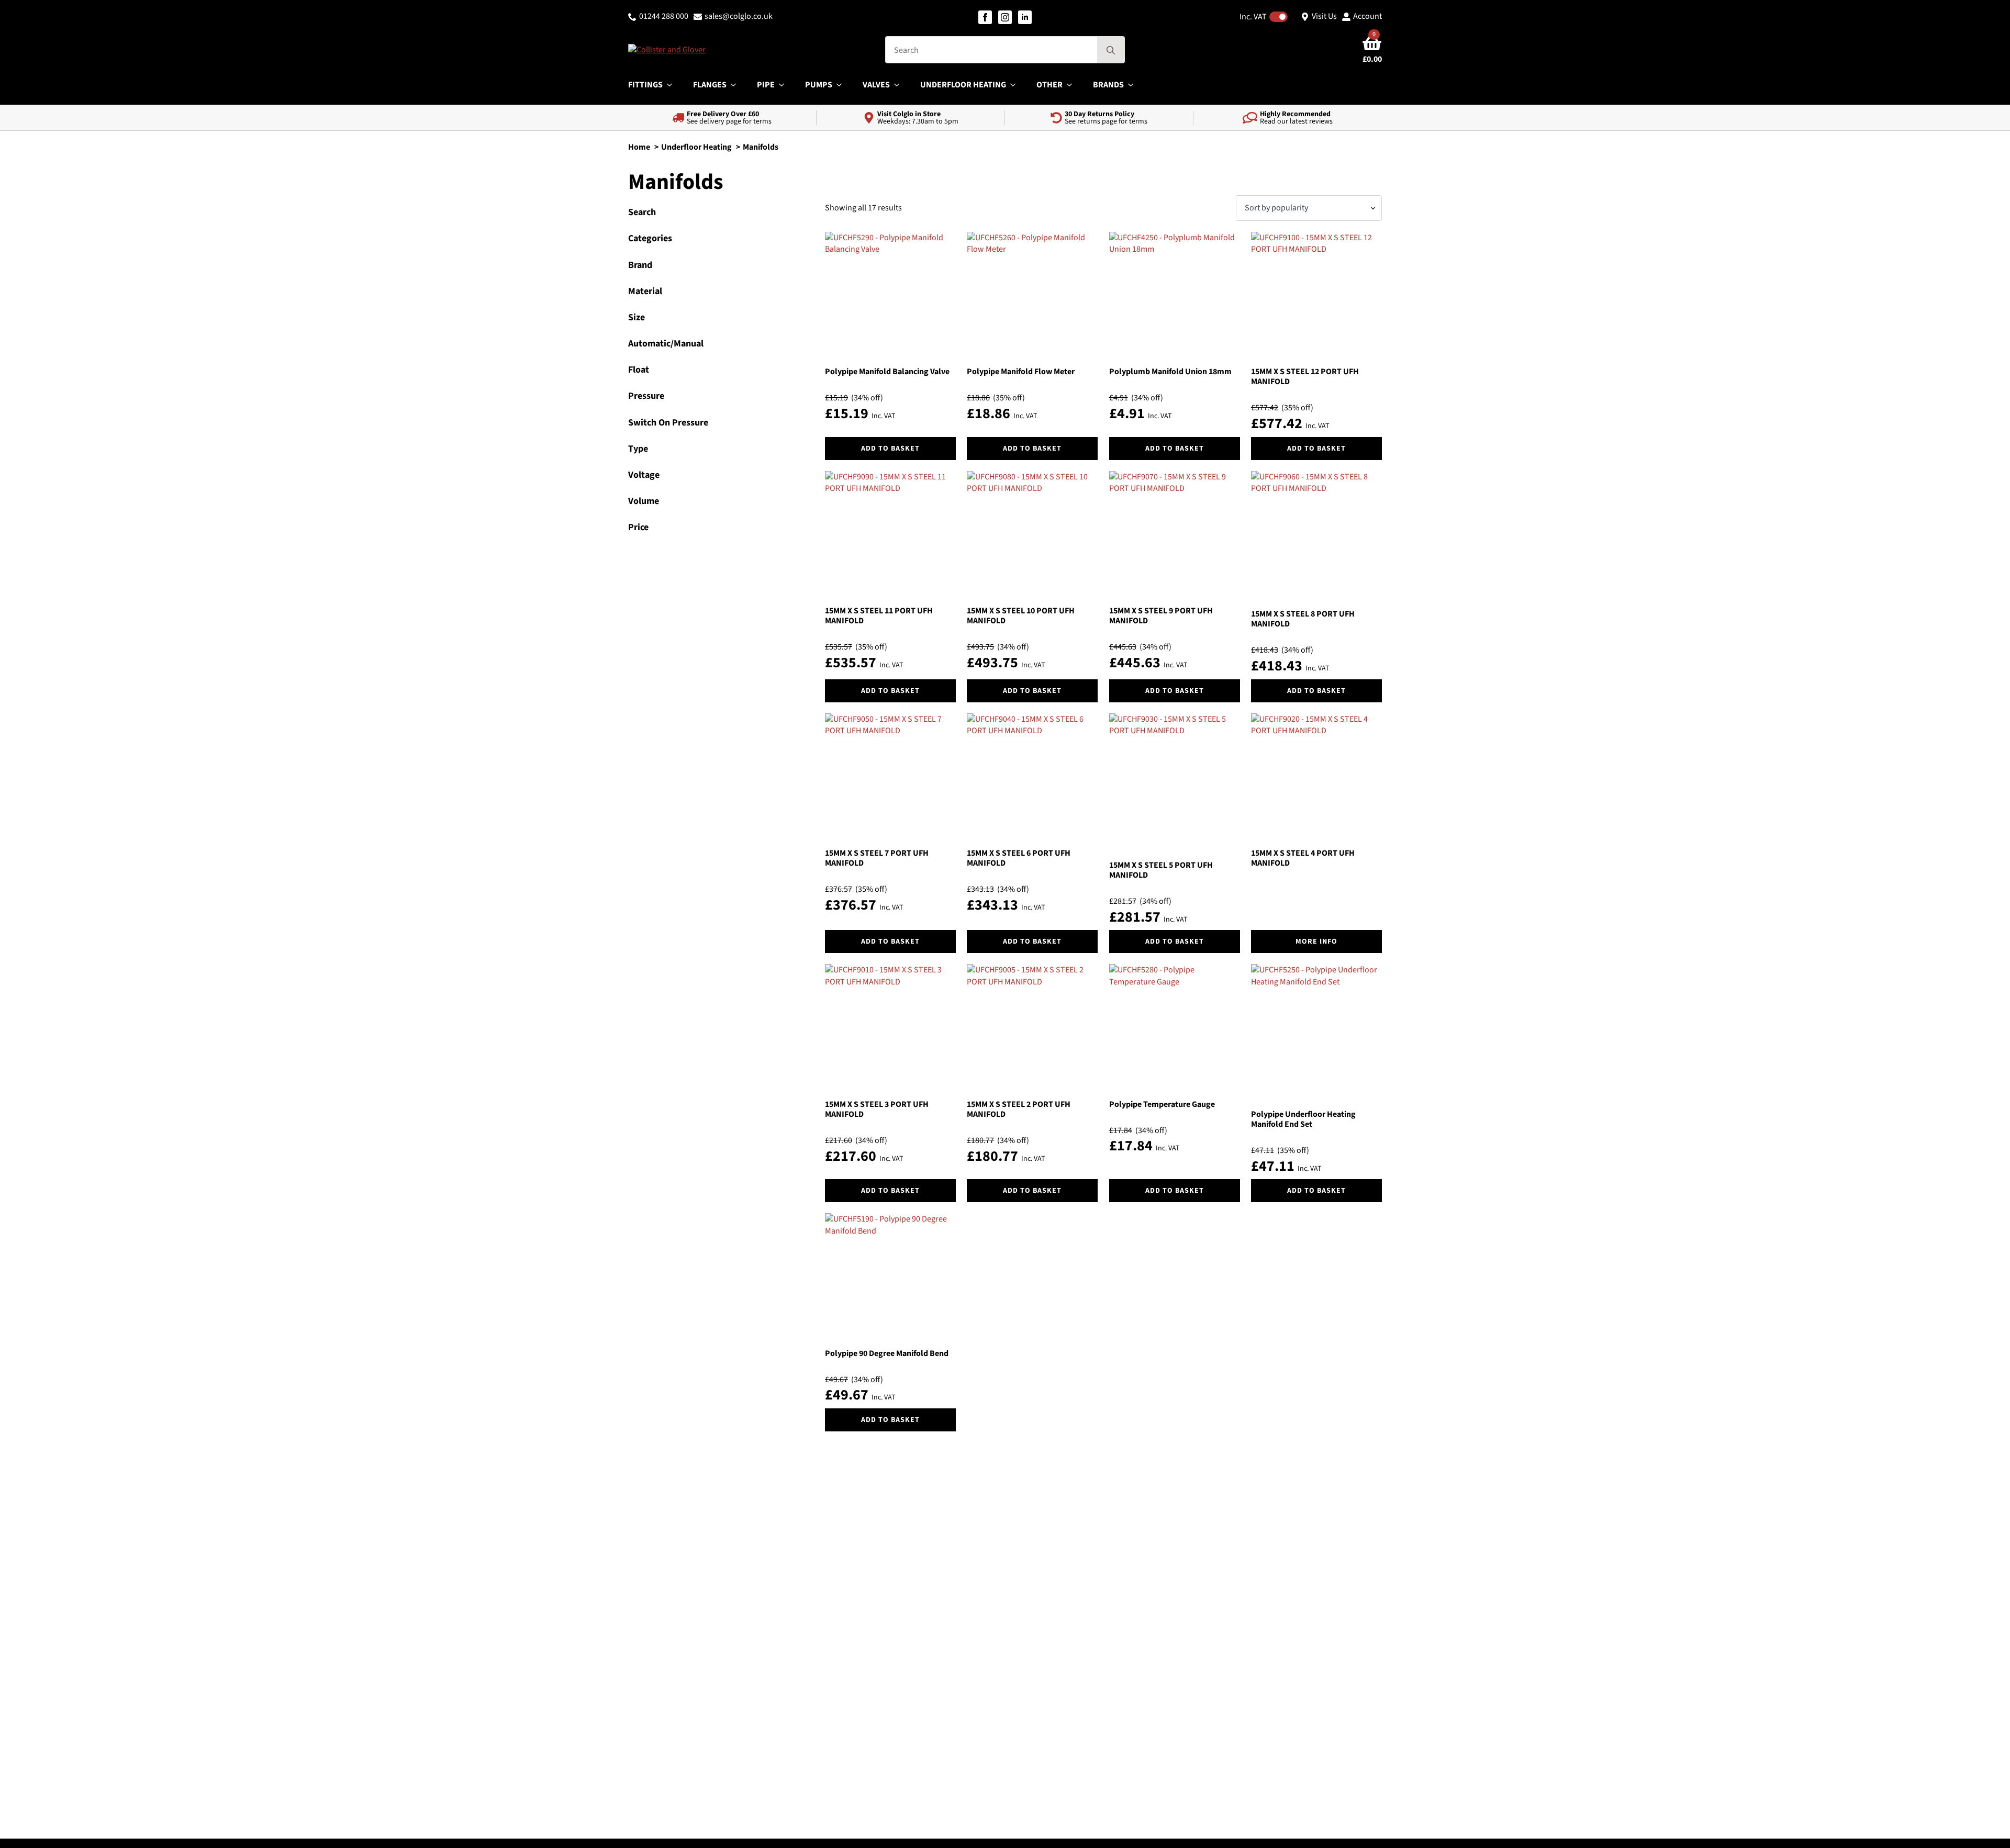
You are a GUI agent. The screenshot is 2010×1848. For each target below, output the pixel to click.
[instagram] (1005, 17)
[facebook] (985, 17)
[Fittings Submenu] (673, 85)
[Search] (1111, 50)
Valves (876, 85)
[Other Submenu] (1073, 85)
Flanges (710, 85)
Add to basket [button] (890, 449)
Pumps (819, 85)
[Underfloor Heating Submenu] (1016, 85)
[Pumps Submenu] (842, 85)
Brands (1108, 85)
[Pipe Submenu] (785, 85)
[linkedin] (1025, 17)
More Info (1316, 942)
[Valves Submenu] (900, 85)
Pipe (766, 85)
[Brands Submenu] (1134, 85)
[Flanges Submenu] (736, 85)
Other (1049, 85)
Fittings (645, 85)
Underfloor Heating (963, 85)
